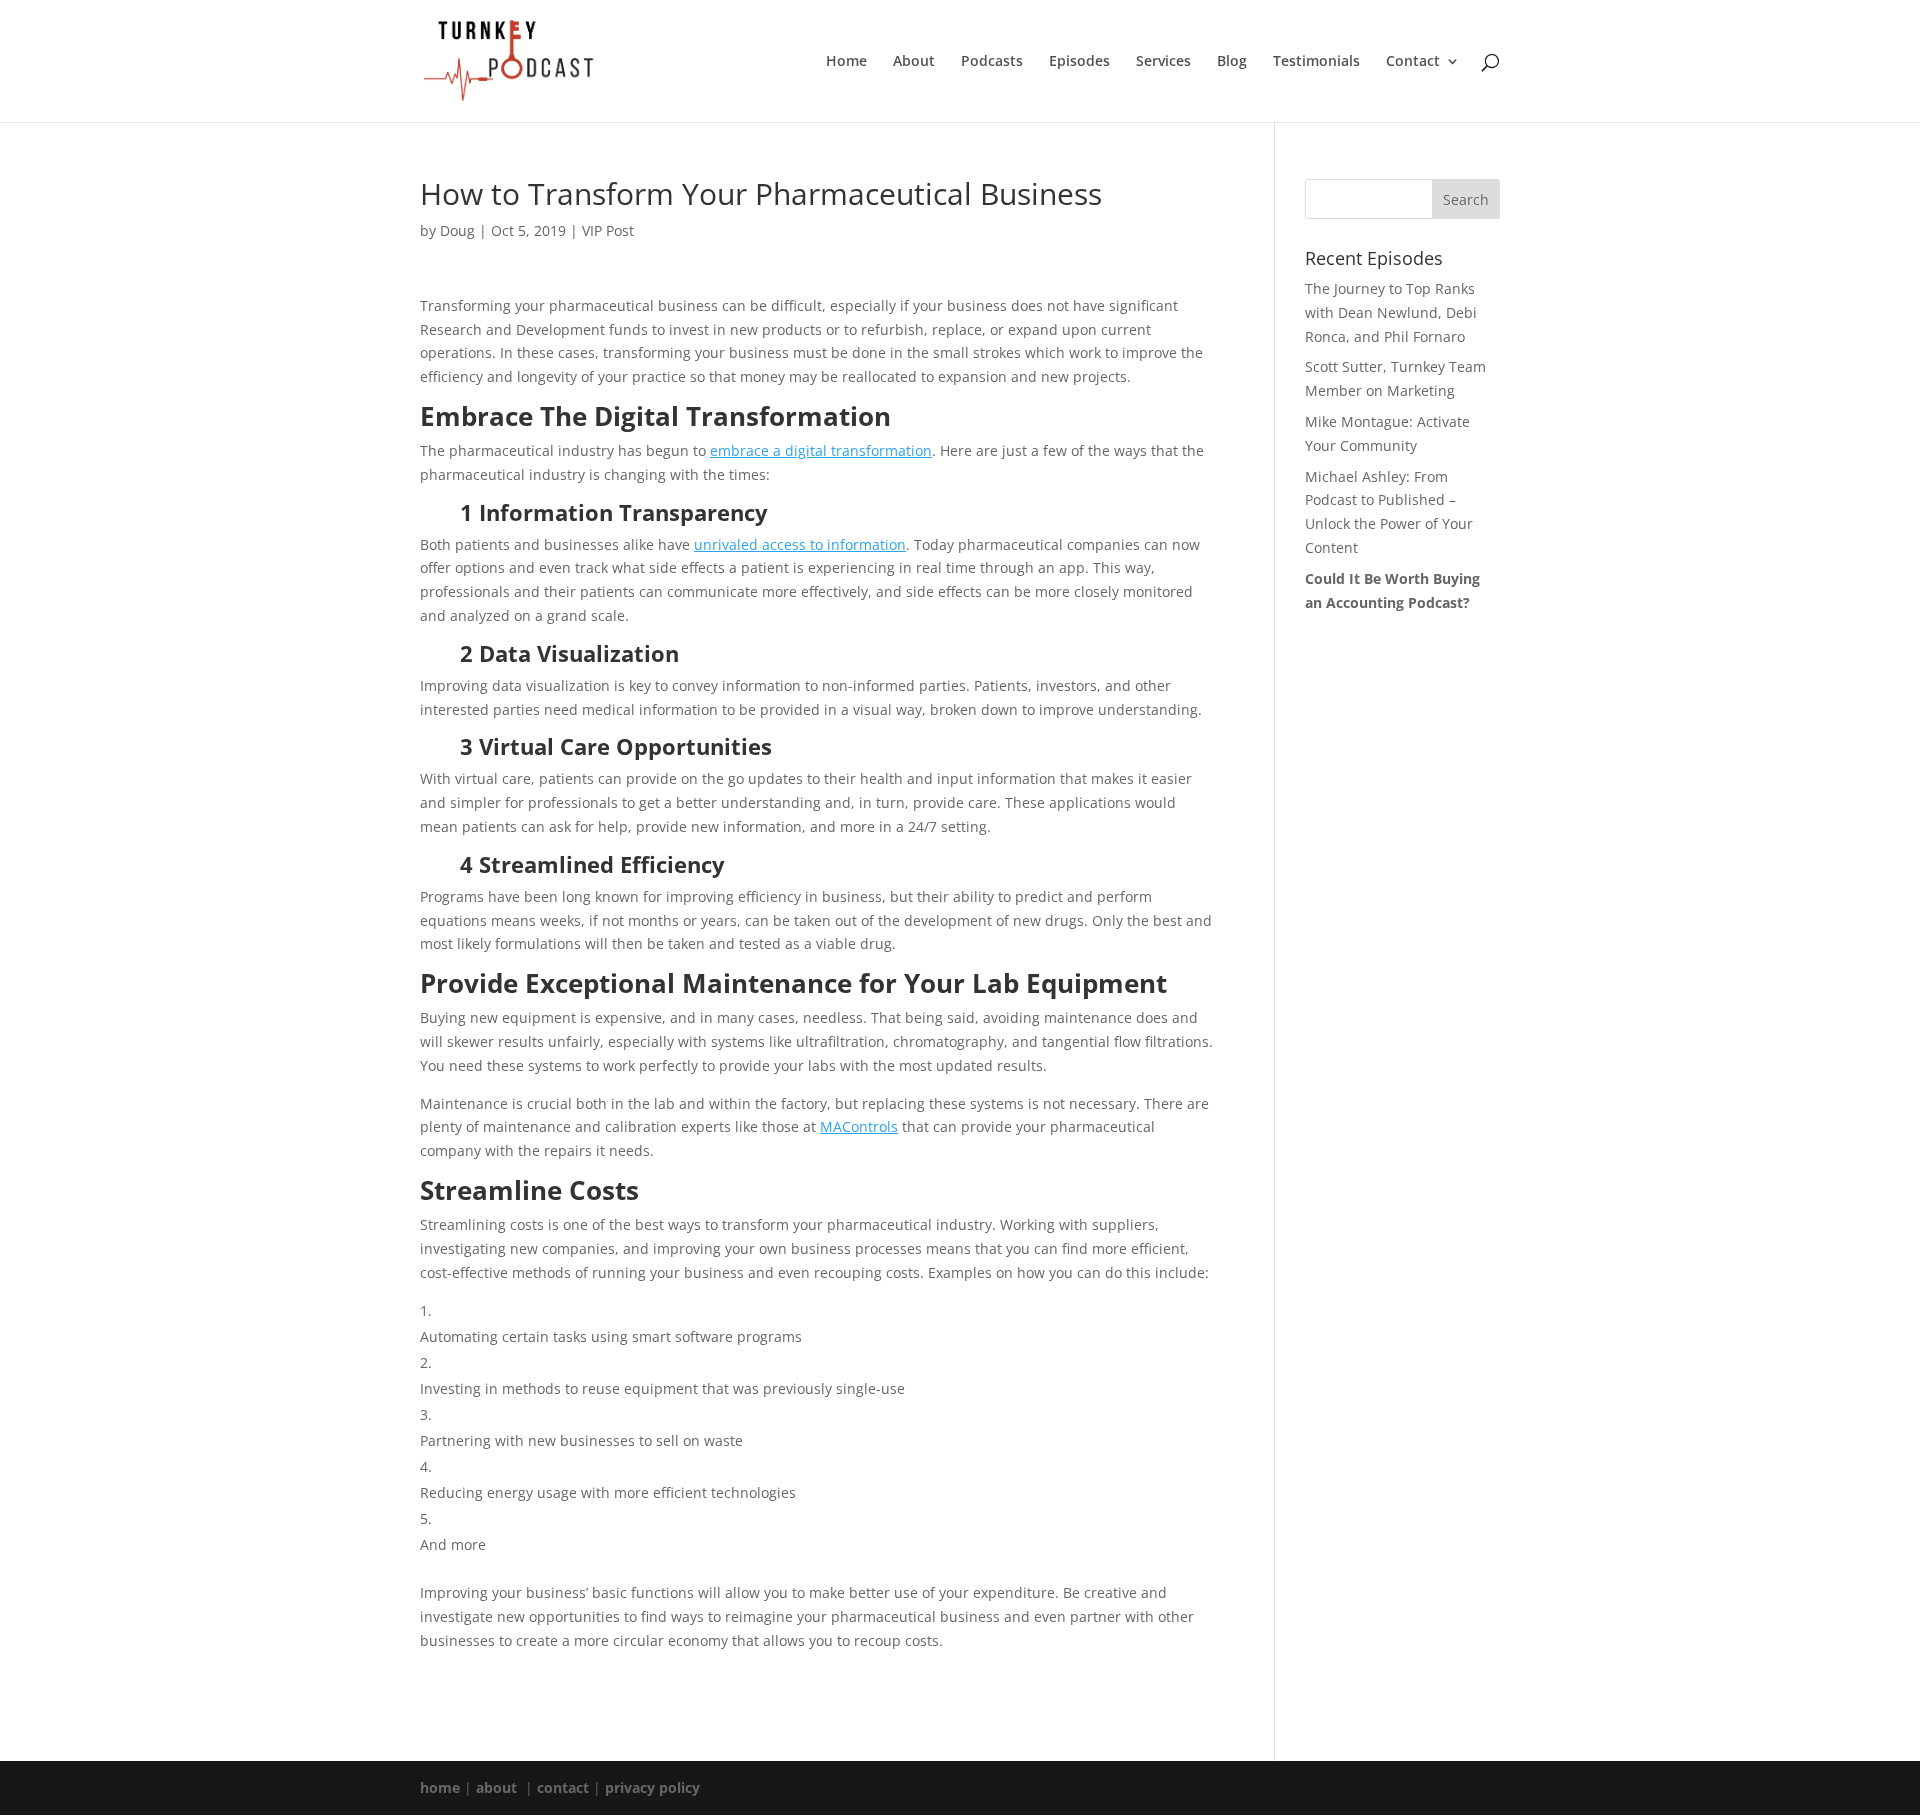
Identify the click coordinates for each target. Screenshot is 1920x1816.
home (440, 1787)
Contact (1413, 62)
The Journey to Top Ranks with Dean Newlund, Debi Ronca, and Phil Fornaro (1391, 312)
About (914, 62)
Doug (457, 230)
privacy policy (652, 1787)
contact (563, 1787)
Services (1163, 62)
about (496, 1787)
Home (846, 62)
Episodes (1079, 62)
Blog (1232, 62)
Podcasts (992, 62)
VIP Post (608, 230)
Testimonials (1316, 62)
